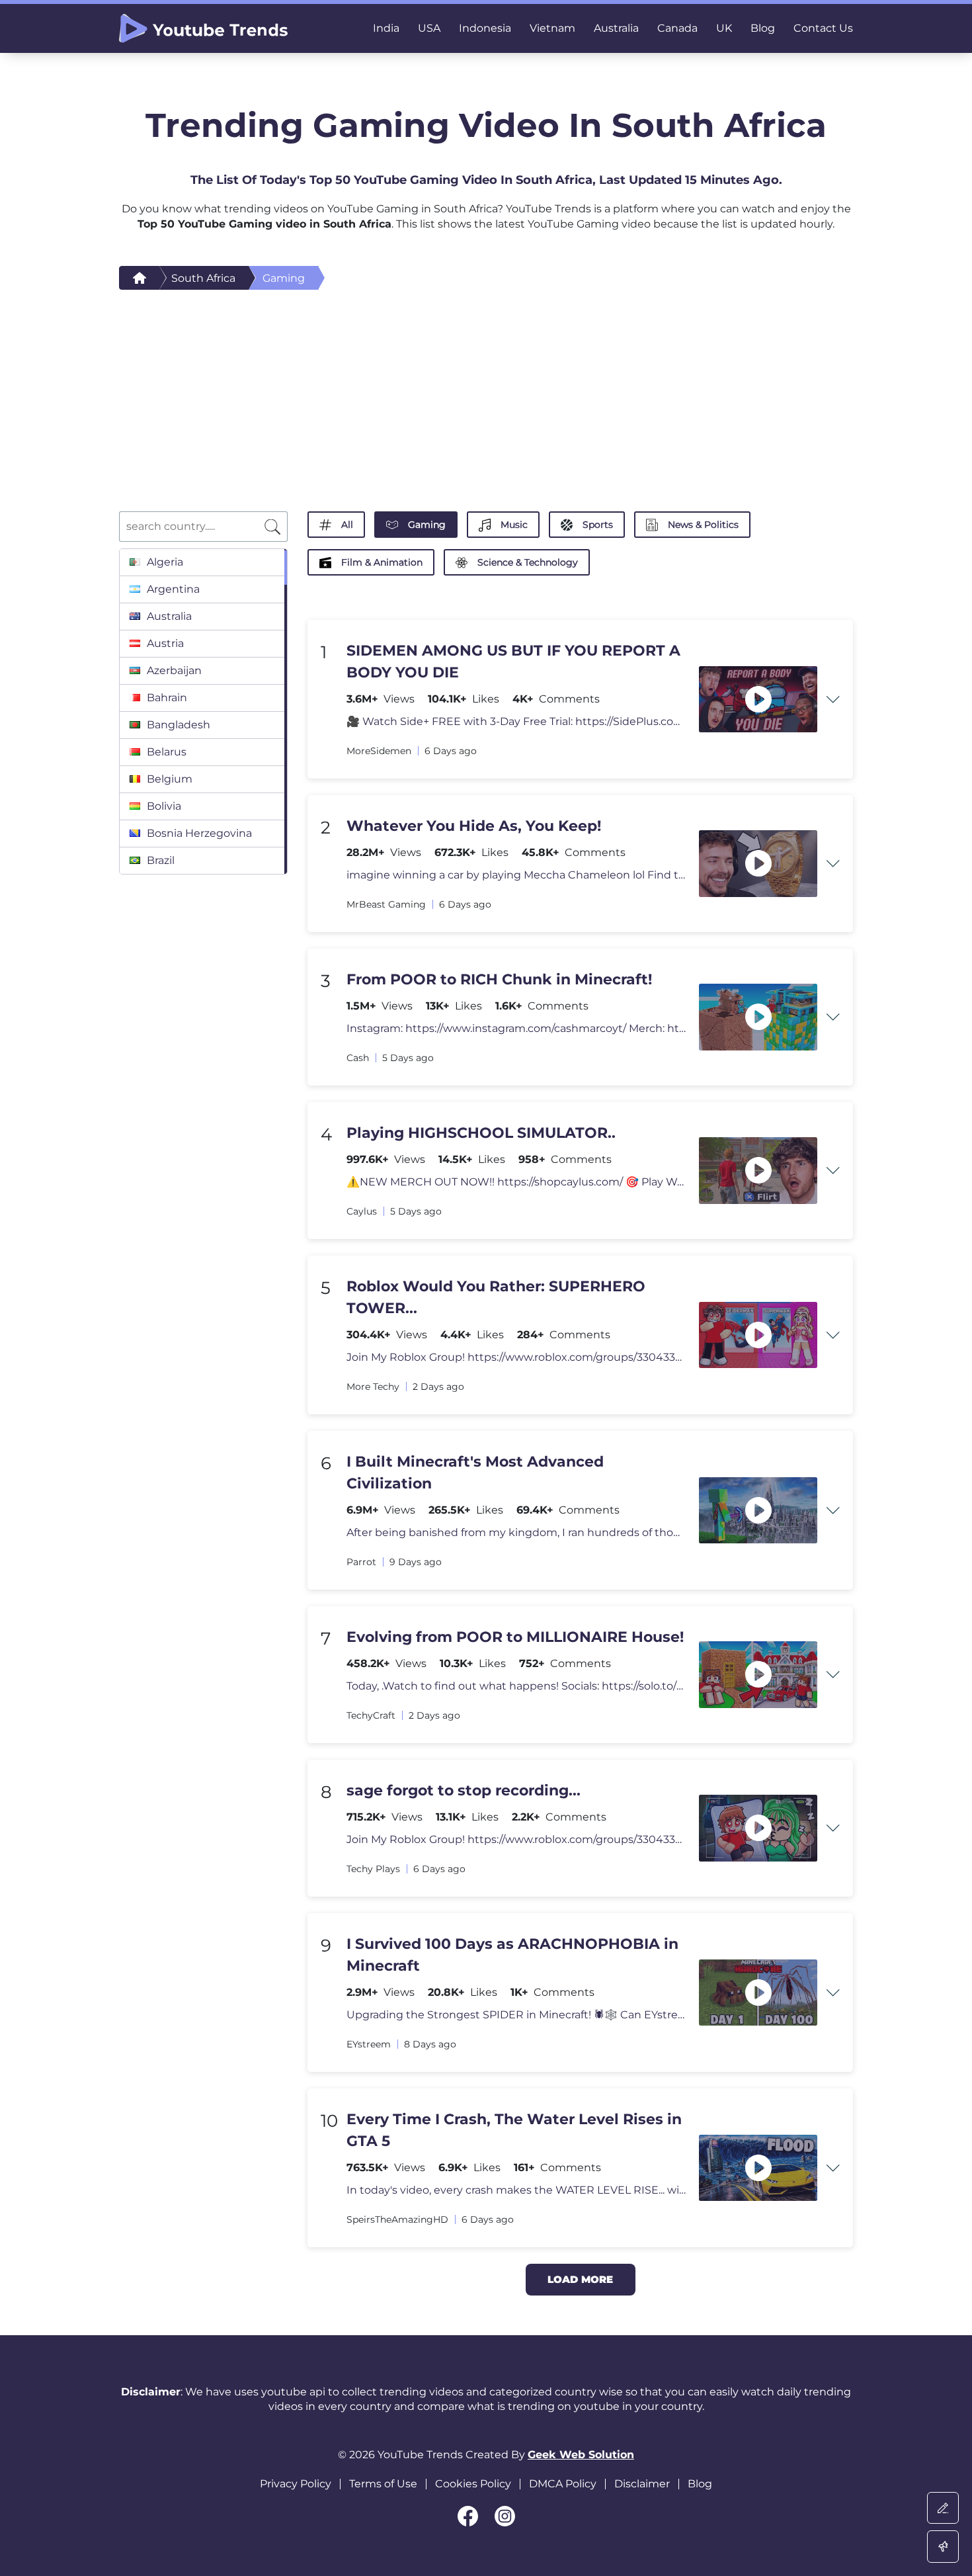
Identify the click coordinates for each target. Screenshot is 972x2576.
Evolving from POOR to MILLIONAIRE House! (515, 1637)
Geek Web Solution (581, 2455)
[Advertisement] (486, 389)
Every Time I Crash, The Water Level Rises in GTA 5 (514, 2130)
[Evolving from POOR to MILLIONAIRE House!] (758, 1675)
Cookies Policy (473, 2484)
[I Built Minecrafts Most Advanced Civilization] (758, 1511)
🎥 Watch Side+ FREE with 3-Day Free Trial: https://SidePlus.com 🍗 (516, 721)
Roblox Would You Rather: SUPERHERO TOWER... (496, 1297)
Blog (700, 2484)
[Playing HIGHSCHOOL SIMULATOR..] (758, 1171)
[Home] (140, 278)
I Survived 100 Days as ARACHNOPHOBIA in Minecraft (512, 1955)
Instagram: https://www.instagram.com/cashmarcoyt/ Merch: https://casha (516, 1028)
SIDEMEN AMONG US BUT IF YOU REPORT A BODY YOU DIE (513, 662)
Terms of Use (383, 2484)
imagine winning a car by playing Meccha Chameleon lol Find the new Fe (516, 875)
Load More (580, 2279)
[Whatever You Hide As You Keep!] (758, 864)
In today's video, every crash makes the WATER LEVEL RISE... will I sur (516, 2190)
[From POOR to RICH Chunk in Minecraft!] (758, 1017)
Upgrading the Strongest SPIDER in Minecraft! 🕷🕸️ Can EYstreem (516, 2015)
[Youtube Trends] (203, 28)
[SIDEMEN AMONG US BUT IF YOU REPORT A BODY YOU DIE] (758, 700)
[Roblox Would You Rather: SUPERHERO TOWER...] (758, 1335)
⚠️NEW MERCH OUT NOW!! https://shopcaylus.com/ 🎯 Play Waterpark (516, 1182)
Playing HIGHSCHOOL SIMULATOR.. (481, 1133)
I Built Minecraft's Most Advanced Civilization (475, 1473)
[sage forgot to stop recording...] (758, 1828)
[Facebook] (468, 2516)
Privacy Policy (296, 2484)
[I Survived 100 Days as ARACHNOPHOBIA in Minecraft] (758, 1993)
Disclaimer (642, 2484)
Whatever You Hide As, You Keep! (474, 826)
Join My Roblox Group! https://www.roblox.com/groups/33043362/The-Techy (516, 1357)
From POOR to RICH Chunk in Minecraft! (499, 979)
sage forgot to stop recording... (464, 1790)
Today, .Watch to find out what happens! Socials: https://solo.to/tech (516, 1686)
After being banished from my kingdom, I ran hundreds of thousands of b (516, 1532)
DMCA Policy (563, 2484)
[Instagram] (505, 2516)
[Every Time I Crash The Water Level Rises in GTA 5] (758, 2168)
